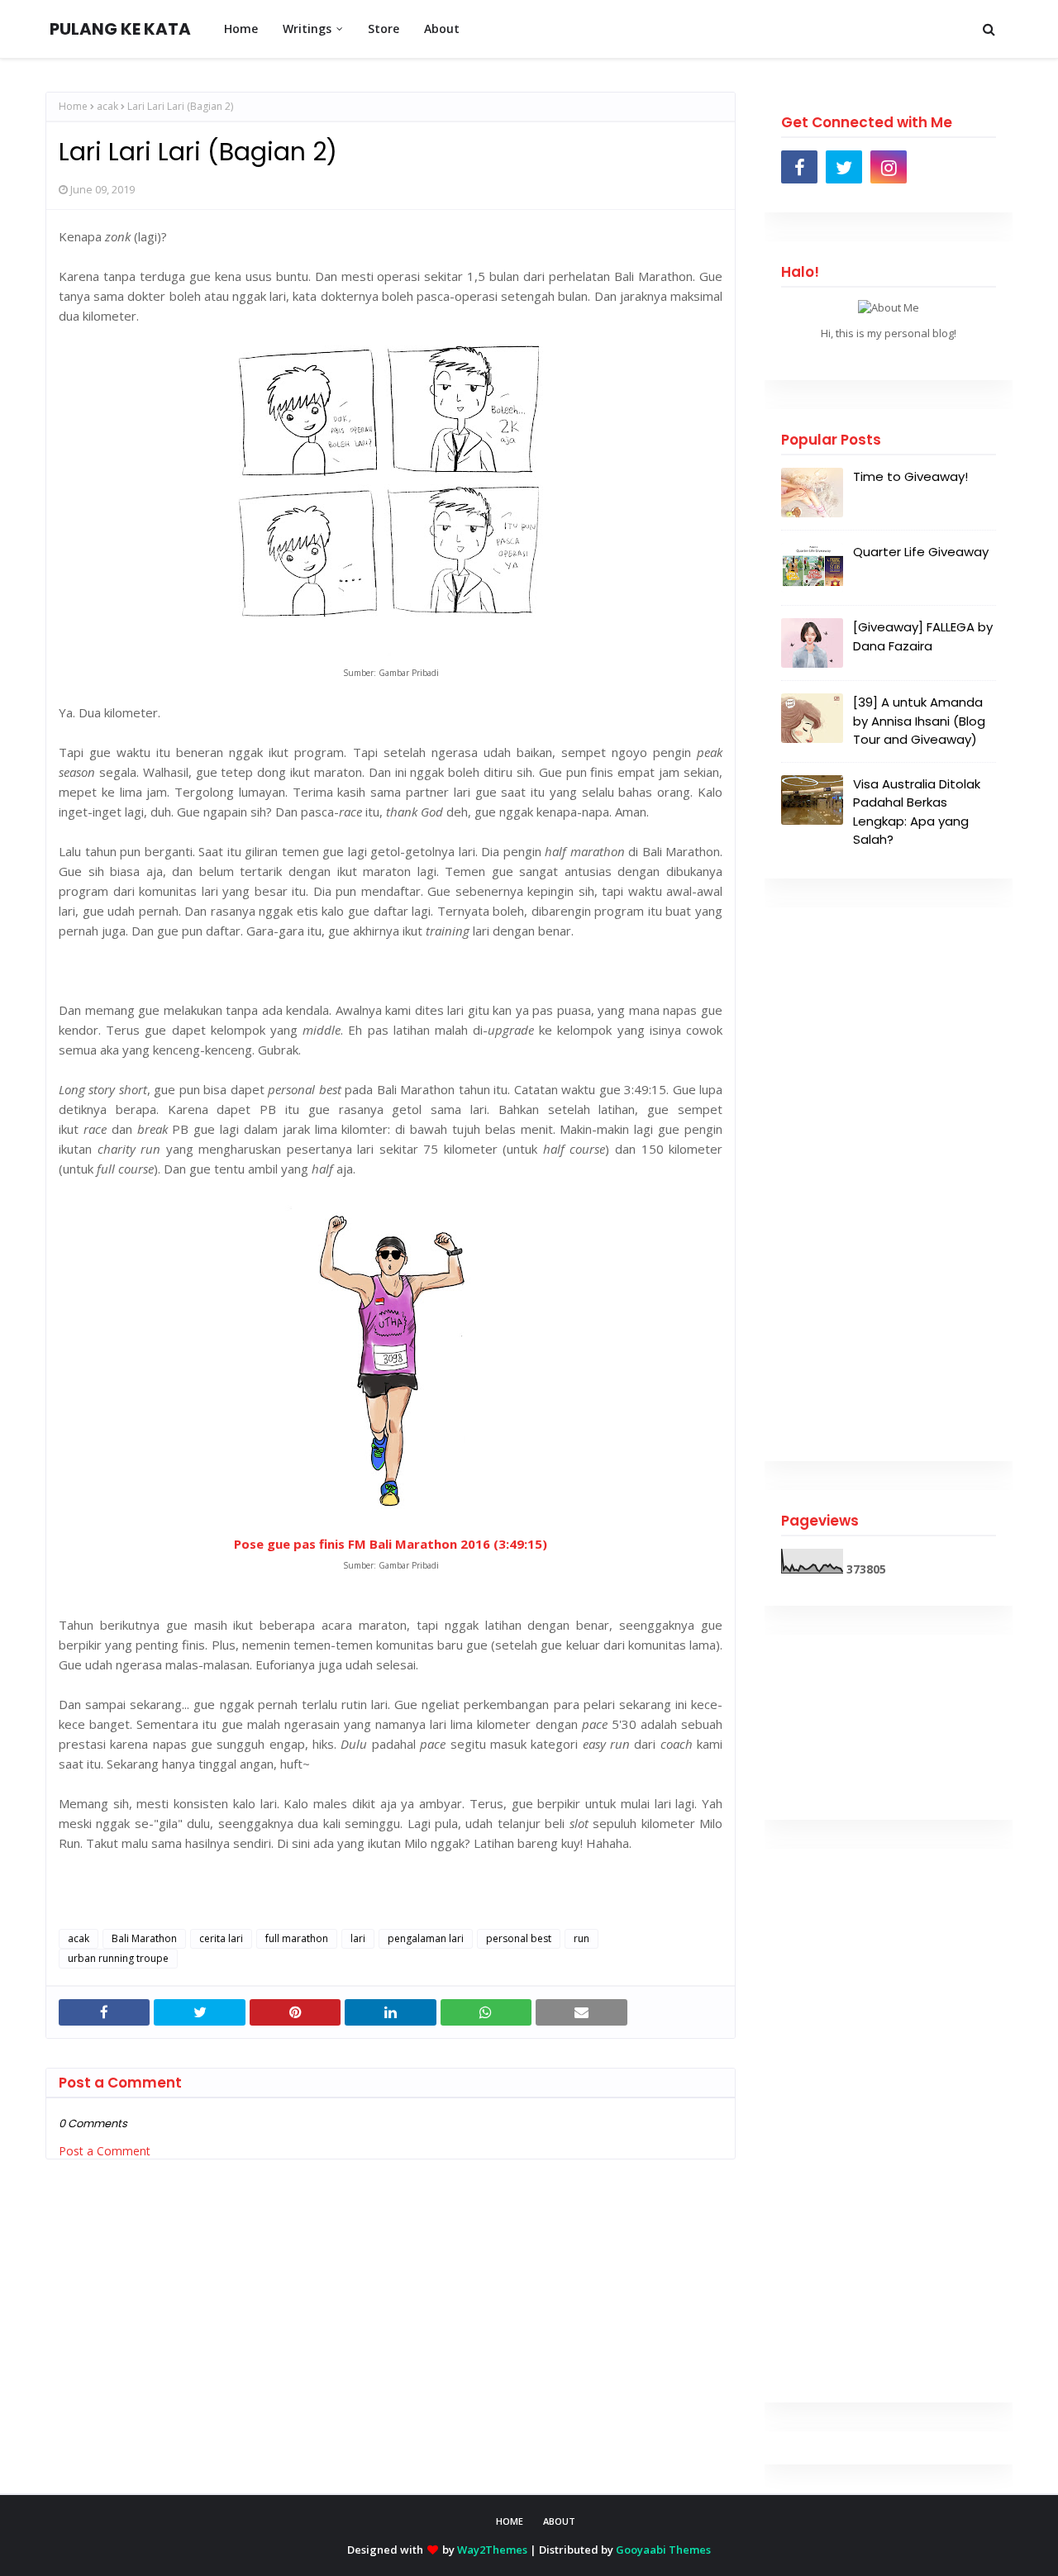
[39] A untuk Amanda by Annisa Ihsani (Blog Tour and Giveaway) (919, 721)
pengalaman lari (426, 1938)
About (559, 2521)
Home (73, 106)
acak (107, 106)
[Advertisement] (889, 1184)
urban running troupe (118, 1958)
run (581, 1938)
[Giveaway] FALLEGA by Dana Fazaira (923, 636)
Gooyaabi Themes (663, 2550)
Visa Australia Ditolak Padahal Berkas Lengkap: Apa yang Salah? (917, 812)
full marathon (297, 1938)
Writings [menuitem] (307, 29)
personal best (519, 1938)
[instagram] (889, 167)
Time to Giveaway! (910, 476)
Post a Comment (105, 2151)
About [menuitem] (442, 29)
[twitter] (844, 167)
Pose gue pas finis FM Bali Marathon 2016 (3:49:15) (391, 1544)
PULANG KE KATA (120, 29)
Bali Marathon (144, 1938)
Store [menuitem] (384, 29)
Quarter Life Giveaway (921, 552)
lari (358, 1938)
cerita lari (221, 1938)
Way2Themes (492, 2550)
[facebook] (799, 167)
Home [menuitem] (241, 29)
